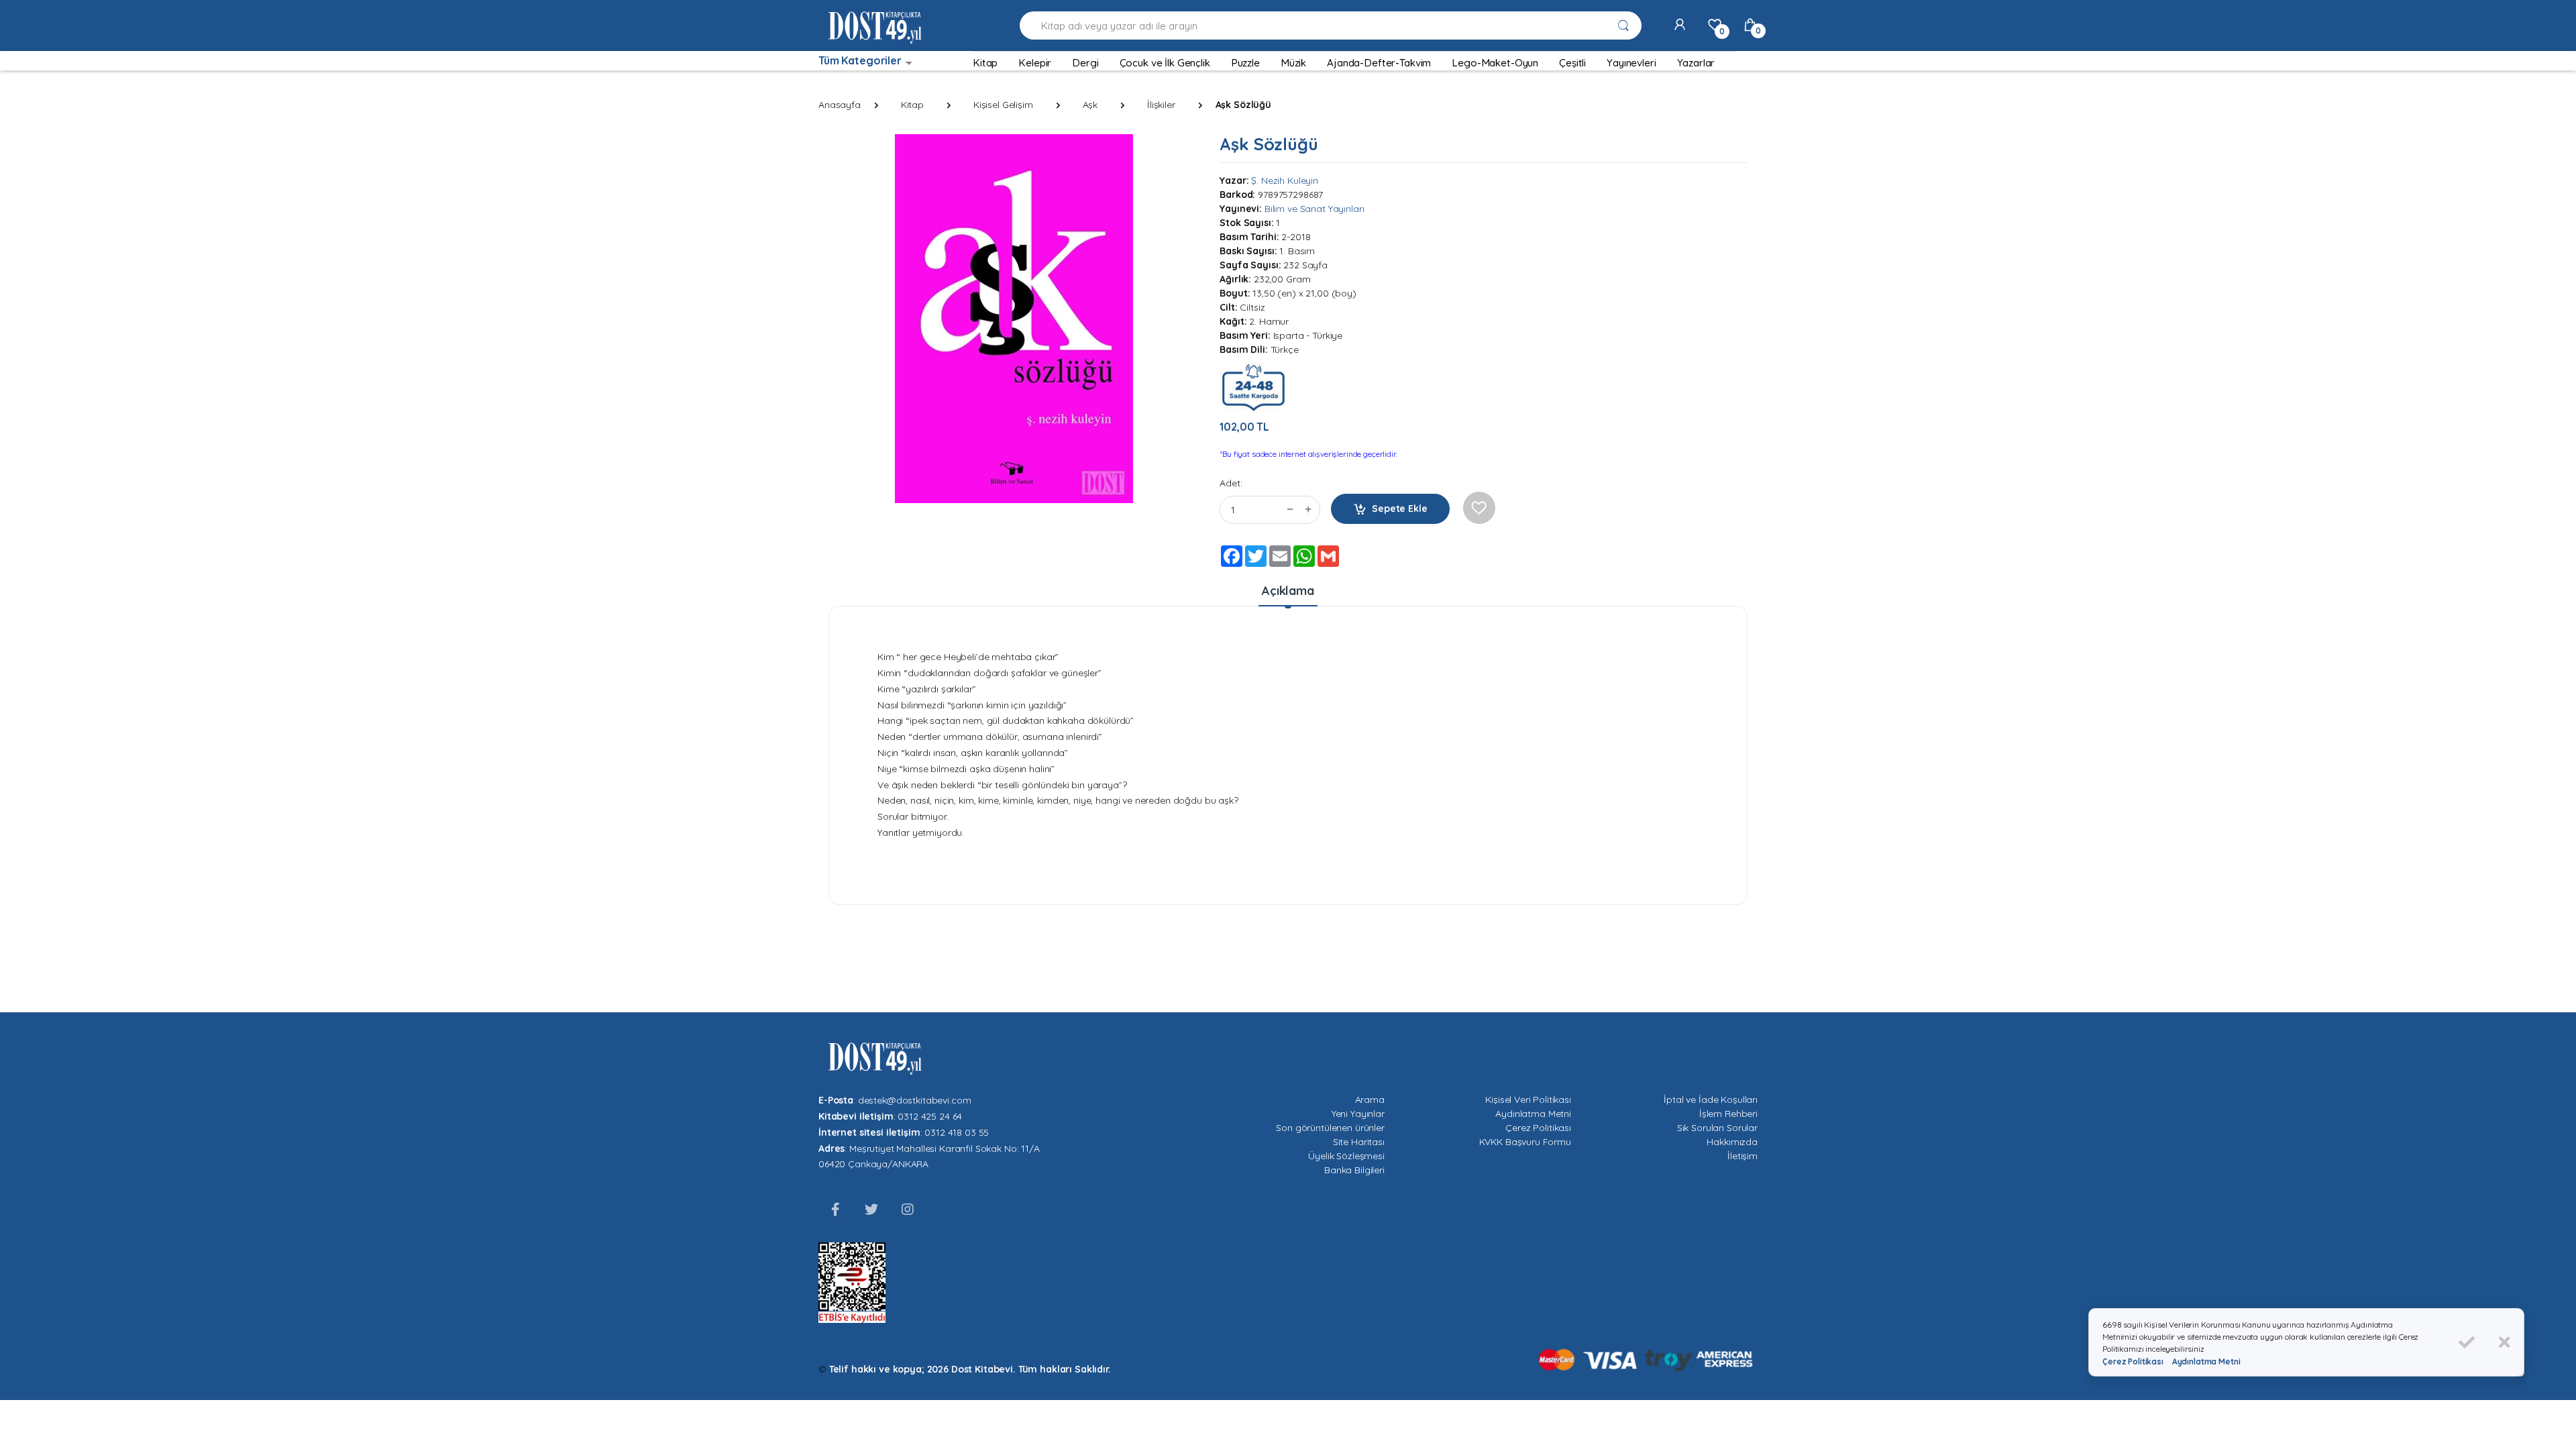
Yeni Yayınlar (1358, 1114)
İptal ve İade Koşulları (1711, 1099)
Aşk (1090, 105)
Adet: (1231, 483)
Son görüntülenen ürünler (1330, 1128)
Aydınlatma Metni (1533, 1114)
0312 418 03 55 (957, 1132)
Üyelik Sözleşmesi (1346, 1156)
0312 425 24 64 (930, 1116)
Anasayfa (840, 105)
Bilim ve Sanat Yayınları (1314, 209)
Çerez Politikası (1538, 1128)
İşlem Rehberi (1728, 1114)
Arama (1370, 1099)
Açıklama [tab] (1288, 591)
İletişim (1742, 1156)
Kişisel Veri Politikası (1528, 1099)
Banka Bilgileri (1354, 1170)
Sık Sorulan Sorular (1717, 1128)
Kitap (912, 105)
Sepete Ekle (1399, 508)
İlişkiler (1161, 105)
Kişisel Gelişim (1003, 105)
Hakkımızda (1732, 1142)
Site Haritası (1359, 1142)
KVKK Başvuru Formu (1525, 1142)
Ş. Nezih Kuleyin (1285, 180)
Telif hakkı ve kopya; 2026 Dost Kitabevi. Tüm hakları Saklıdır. (970, 1369)
